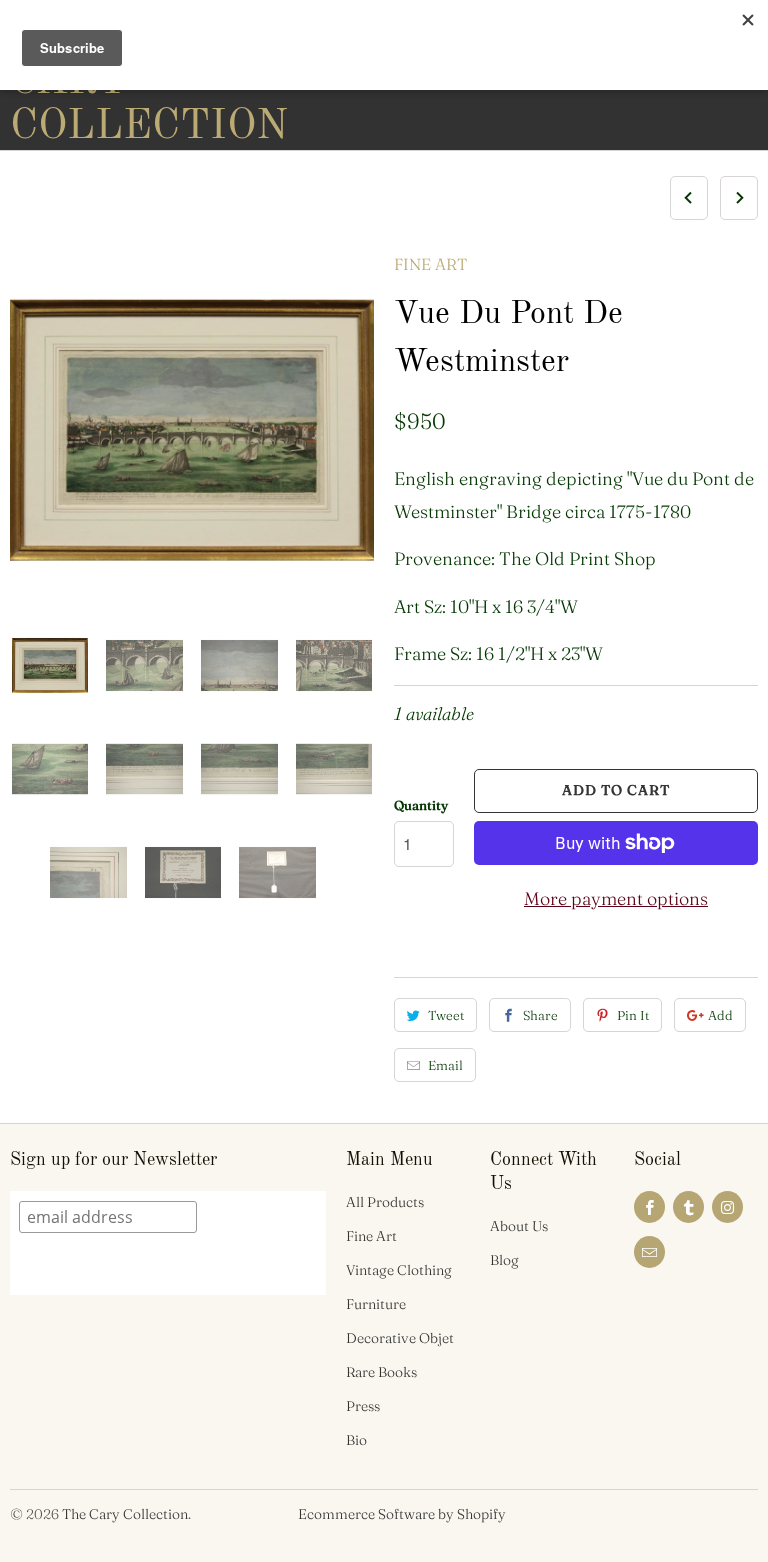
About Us (519, 1226)
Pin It (633, 1015)
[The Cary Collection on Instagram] (727, 1207)
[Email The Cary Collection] (649, 1252)
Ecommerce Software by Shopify (402, 1514)
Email (445, 1065)
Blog (504, 1260)
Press (363, 1406)
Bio (356, 1440)
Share (540, 1015)
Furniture (376, 1304)
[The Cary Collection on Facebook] (649, 1207)
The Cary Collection (125, 1514)
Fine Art (430, 264)
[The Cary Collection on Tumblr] (688, 1207)
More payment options (616, 898)
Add (720, 1015)
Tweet (446, 1015)
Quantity (421, 805)
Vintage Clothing (399, 1270)
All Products (385, 1202)
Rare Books (381, 1372)
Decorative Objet (400, 1338)
